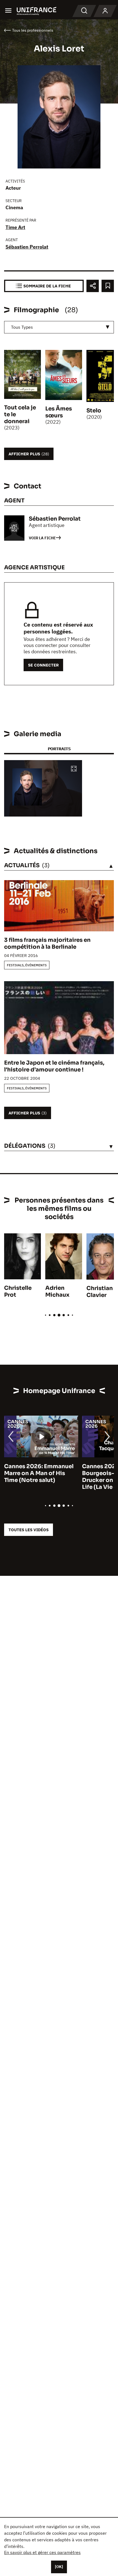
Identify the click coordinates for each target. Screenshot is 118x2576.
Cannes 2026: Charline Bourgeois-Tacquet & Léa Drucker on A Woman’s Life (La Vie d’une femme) (39, 1477)
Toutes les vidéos (29, 1530)
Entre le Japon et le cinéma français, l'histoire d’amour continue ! (54, 1066)
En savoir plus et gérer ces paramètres (42, 2552)
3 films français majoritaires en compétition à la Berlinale (47, 943)
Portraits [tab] (59, 749)
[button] (74, 769)
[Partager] (93, 286)
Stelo (94, 411)
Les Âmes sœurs (59, 412)
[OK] (59, 2567)
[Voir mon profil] (105, 11)
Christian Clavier (100, 1292)
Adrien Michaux (57, 1291)
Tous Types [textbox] (22, 327)
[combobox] (59, 327)
